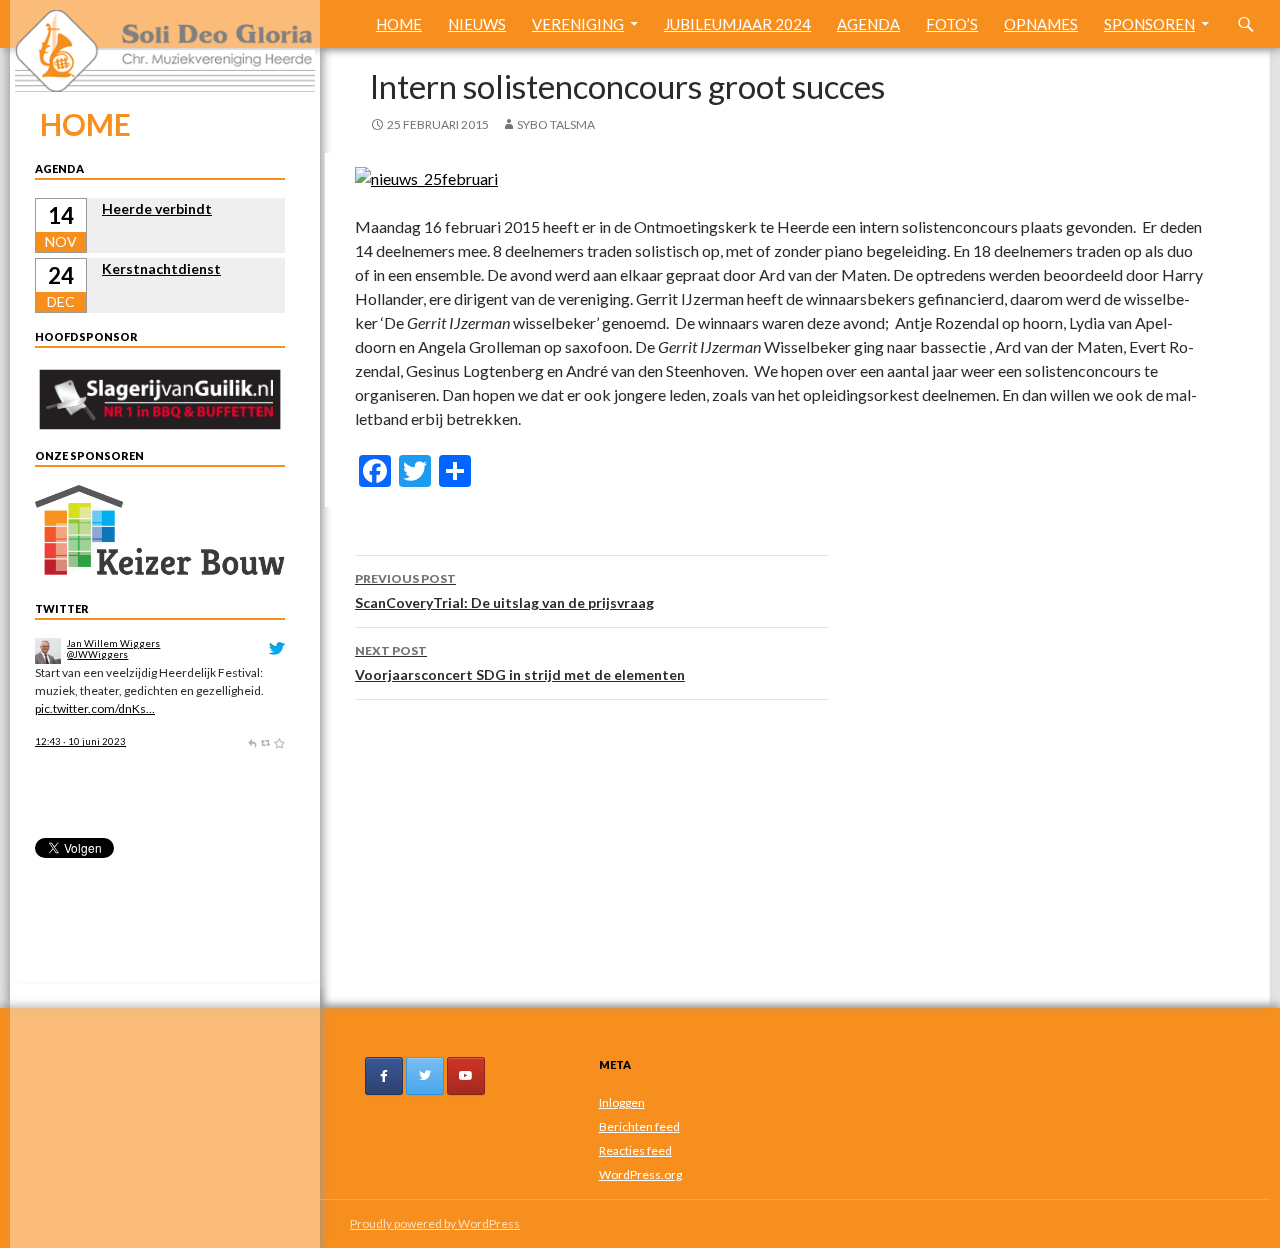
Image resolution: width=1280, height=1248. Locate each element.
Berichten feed (639, 1126)
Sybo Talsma (556, 124)
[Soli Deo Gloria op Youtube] (466, 1076)
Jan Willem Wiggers (113, 643)
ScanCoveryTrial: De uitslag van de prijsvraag (504, 591)
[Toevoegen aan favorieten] (279, 741)
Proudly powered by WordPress (435, 1223)
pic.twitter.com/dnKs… (95, 708)
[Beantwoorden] (252, 741)
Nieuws (477, 24)
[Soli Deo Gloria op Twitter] (425, 1076)
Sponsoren (1149, 24)
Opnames (1041, 24)
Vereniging (578, 24)
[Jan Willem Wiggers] (48, 649)
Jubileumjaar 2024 (737, 24)
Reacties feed (635, 1150)
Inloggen (622, 1102)
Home (399, 24)
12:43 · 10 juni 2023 (80, 741)
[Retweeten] (266, 741)
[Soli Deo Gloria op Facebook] (384, 1076)
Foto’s (952, 24)
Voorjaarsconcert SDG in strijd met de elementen (520, 663)
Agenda (868, 24)
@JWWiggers (97, 654)
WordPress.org (640, 1174)
